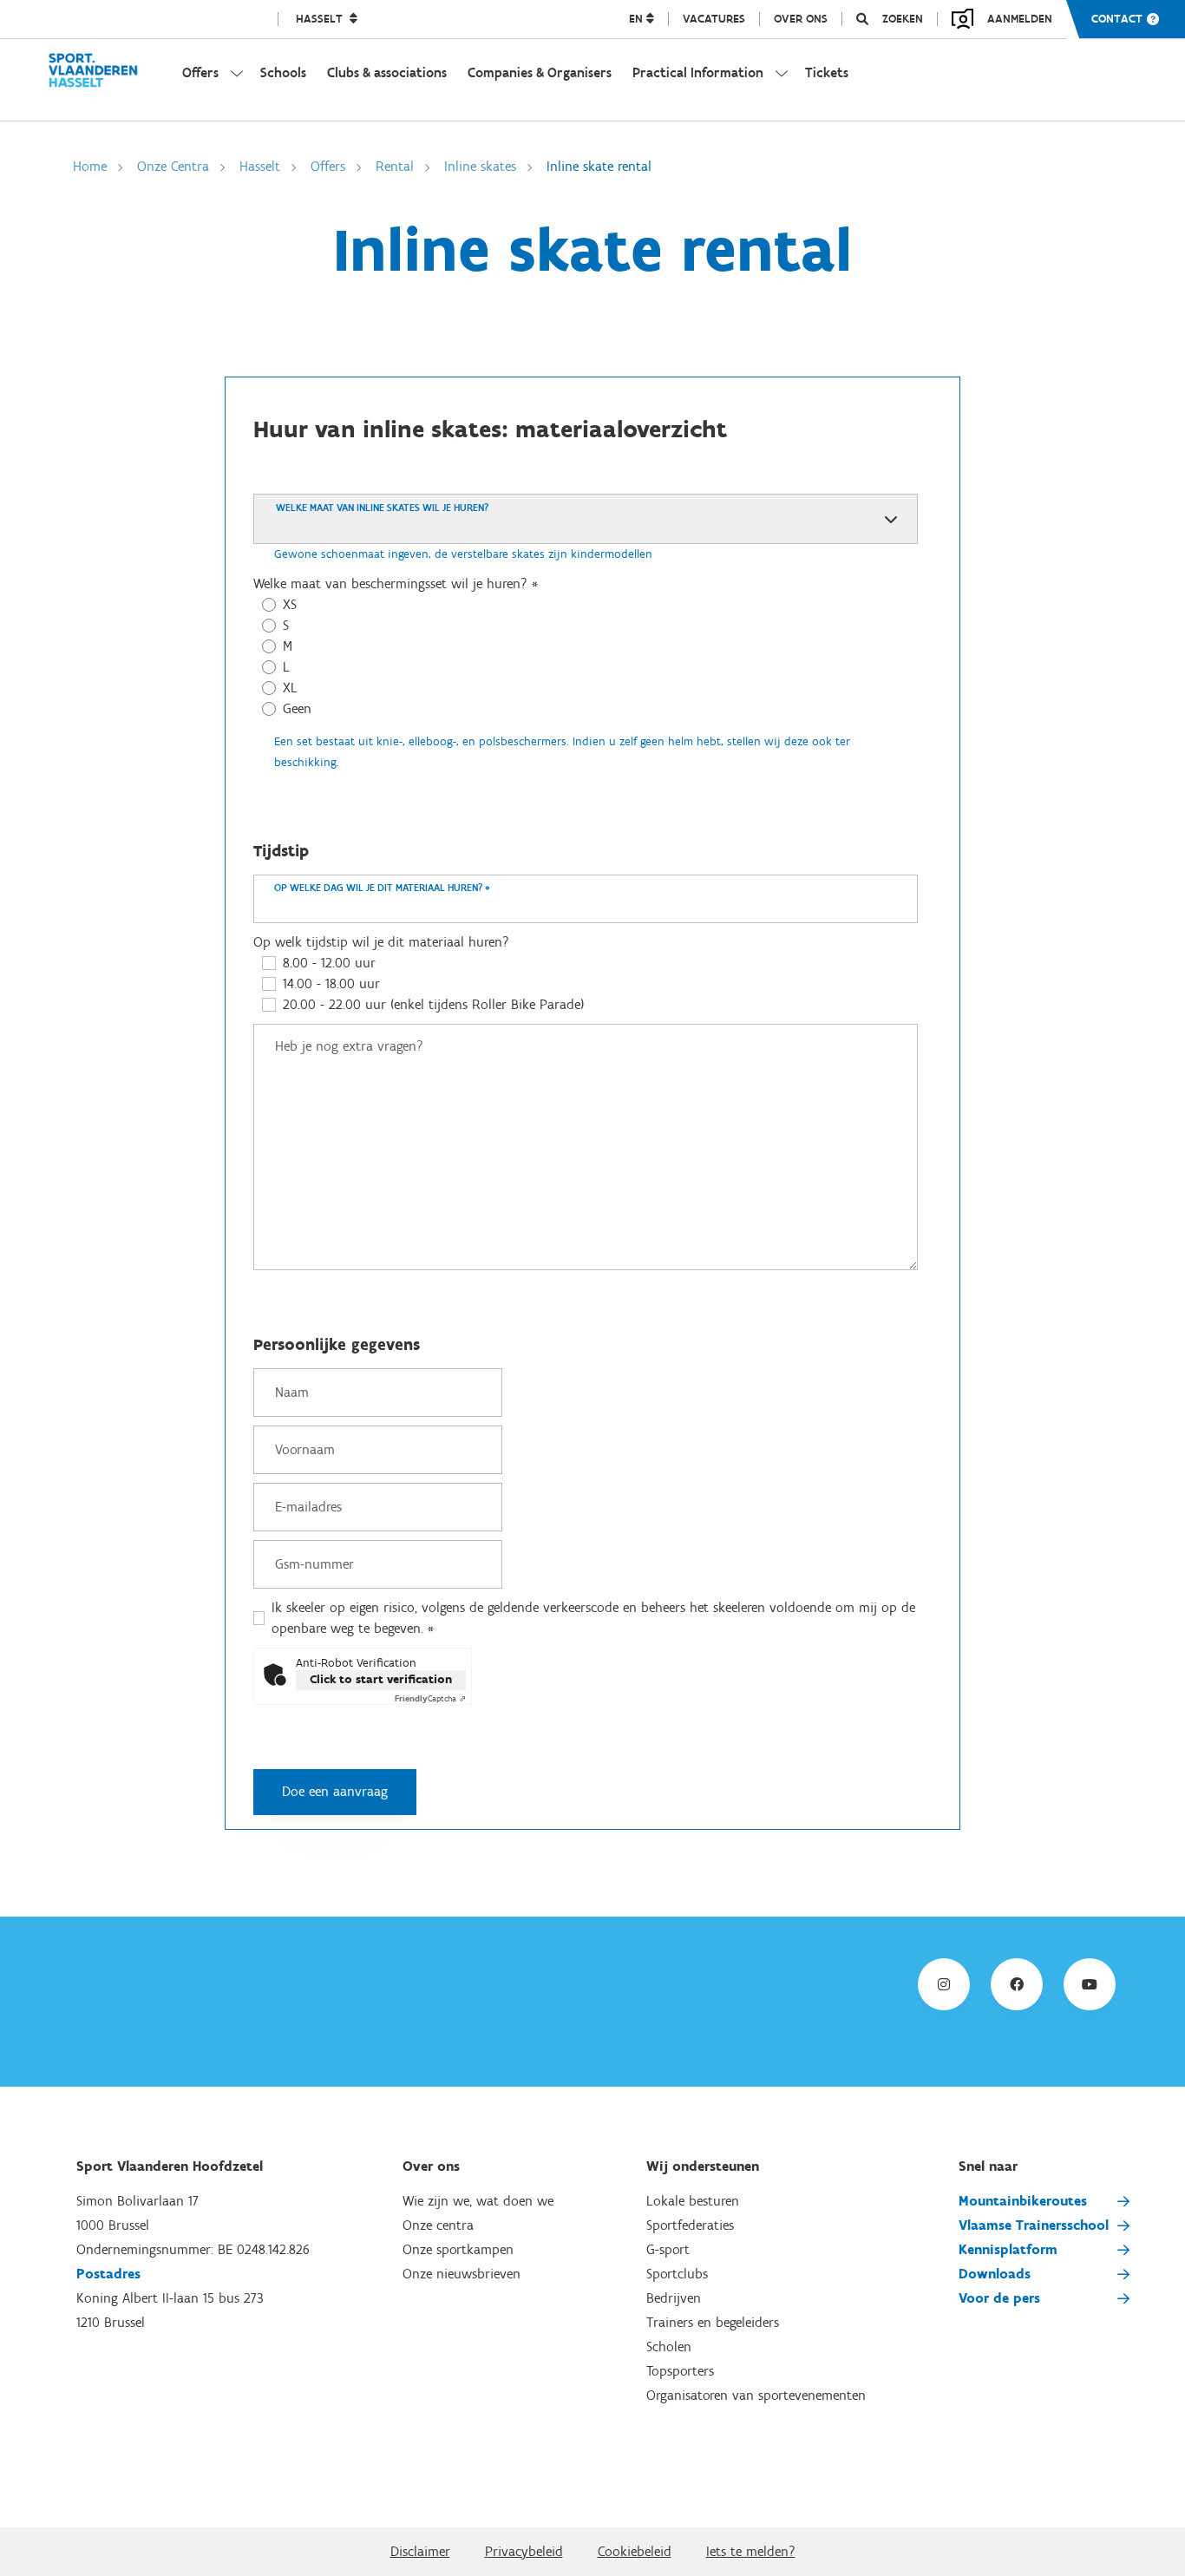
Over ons (801, 19)
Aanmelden (1020, 19)
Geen (297, 708)
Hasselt (321, 19)
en (638, 19)
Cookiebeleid (635, 2551)
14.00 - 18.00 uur (331, 983)
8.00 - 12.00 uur (329, 963)
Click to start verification (381, 1679)
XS (290, 604)
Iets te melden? (751, 2551)
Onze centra (438, 2225)
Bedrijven (674, 2298)
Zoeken (903, 19)
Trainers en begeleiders (713, 2322)
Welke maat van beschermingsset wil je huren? (396, 583)
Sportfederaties (690, 2225)
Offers (328, 166)
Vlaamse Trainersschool (1034, 2225)
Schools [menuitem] (283, 72)
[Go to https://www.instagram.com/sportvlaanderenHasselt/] (944, 1984)
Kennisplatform (1008, 2249)
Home (90, 166)
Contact (1117, 19)
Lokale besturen (693, 2201)
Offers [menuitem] (200, 72)
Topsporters (680, 2371)
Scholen (669, 2347)
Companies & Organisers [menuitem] (540, 72)
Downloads (995, 2274)
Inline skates (480, 166)
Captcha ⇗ (430, 1698)
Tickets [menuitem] (827, 72)
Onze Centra (173, 166)
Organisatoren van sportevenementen (756, 2395)
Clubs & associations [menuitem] (387, 72)
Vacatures (714, 19)
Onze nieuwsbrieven (462, 2274)
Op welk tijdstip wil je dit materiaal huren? (381, 942)
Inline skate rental (599, 166)
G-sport (668, 2249)
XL (290, 688)
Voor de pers (999, 2298)
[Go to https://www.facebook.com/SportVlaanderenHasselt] (1017, 1984)
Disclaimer (420, 2551)
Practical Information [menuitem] (698, 72)
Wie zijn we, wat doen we (478, 2201)
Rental (395, 166)
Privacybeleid (524, 2551)
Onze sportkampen (458, 2249)
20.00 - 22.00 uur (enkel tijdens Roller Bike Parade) (433, 1004)
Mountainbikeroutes (1023, 2201)
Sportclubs (677, 2274)
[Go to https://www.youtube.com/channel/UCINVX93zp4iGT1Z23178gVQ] (1090, 1984)
